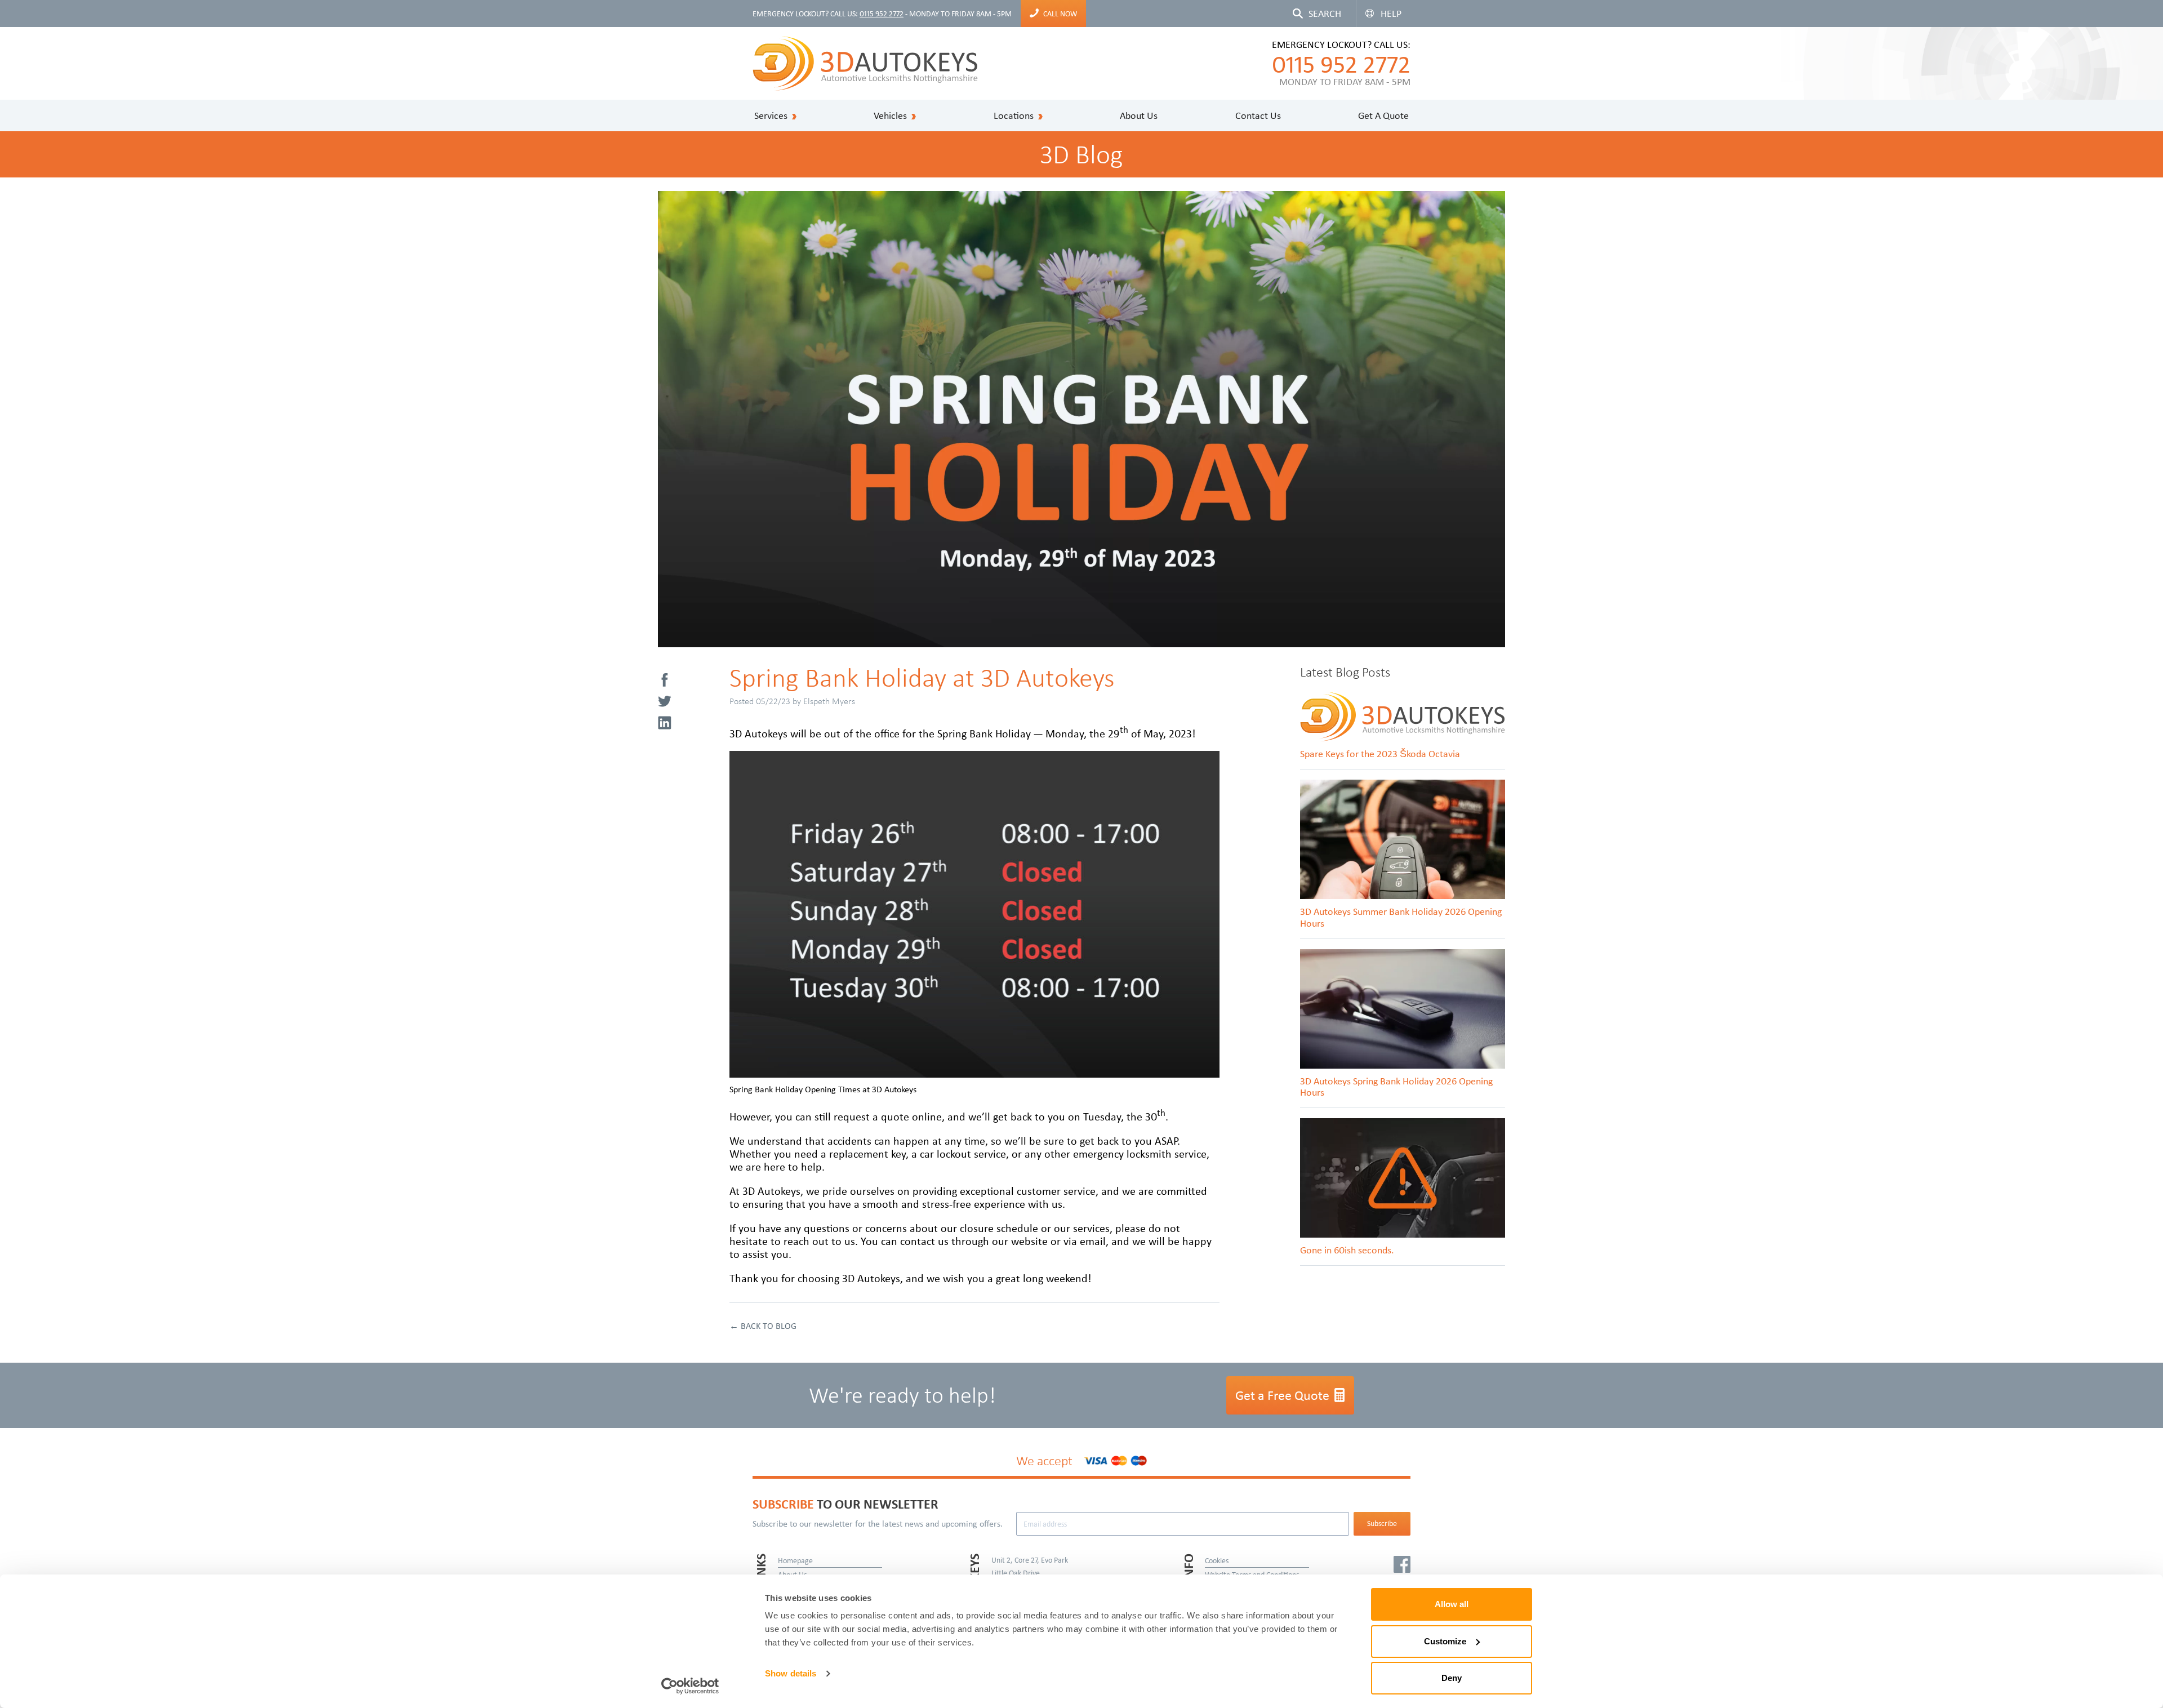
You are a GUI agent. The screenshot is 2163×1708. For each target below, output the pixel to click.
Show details (791, 1673)
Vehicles (890, 115)
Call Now (1060, 14)
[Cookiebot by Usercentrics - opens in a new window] (690, 1686)
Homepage (795, 1560)
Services (771, 115)
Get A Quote (1383, 115)
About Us (1139, 115)
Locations (1014, 115)
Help (1391, 14)
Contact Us (1258, 115)
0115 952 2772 (882, 14)
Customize (1445, 1641)
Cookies (1217, 1560)
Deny (1452, 1678)
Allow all (1452, 1604)
